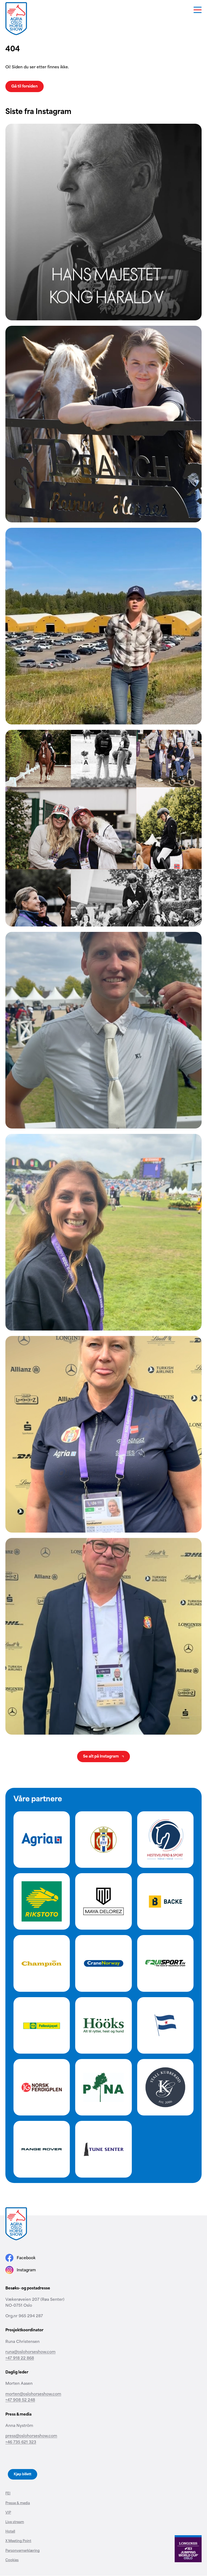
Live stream (15, 2521)
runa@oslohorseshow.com (30, 2351)
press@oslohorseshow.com (31, 2435)
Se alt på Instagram (101, 1756)
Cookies (12, 2560)
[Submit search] (193, 153)
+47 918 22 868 (20, 2358)
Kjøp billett (23, 2474)
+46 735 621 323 (21, 2442)
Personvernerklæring (23, 2550)
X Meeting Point (18, 2540)
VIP (8, 2512)
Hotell (10, 2531)
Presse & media (18, 2503)
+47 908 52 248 (20, 2399)
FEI (8, 2493)
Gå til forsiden (25, 86)
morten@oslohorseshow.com (33, 2394)
